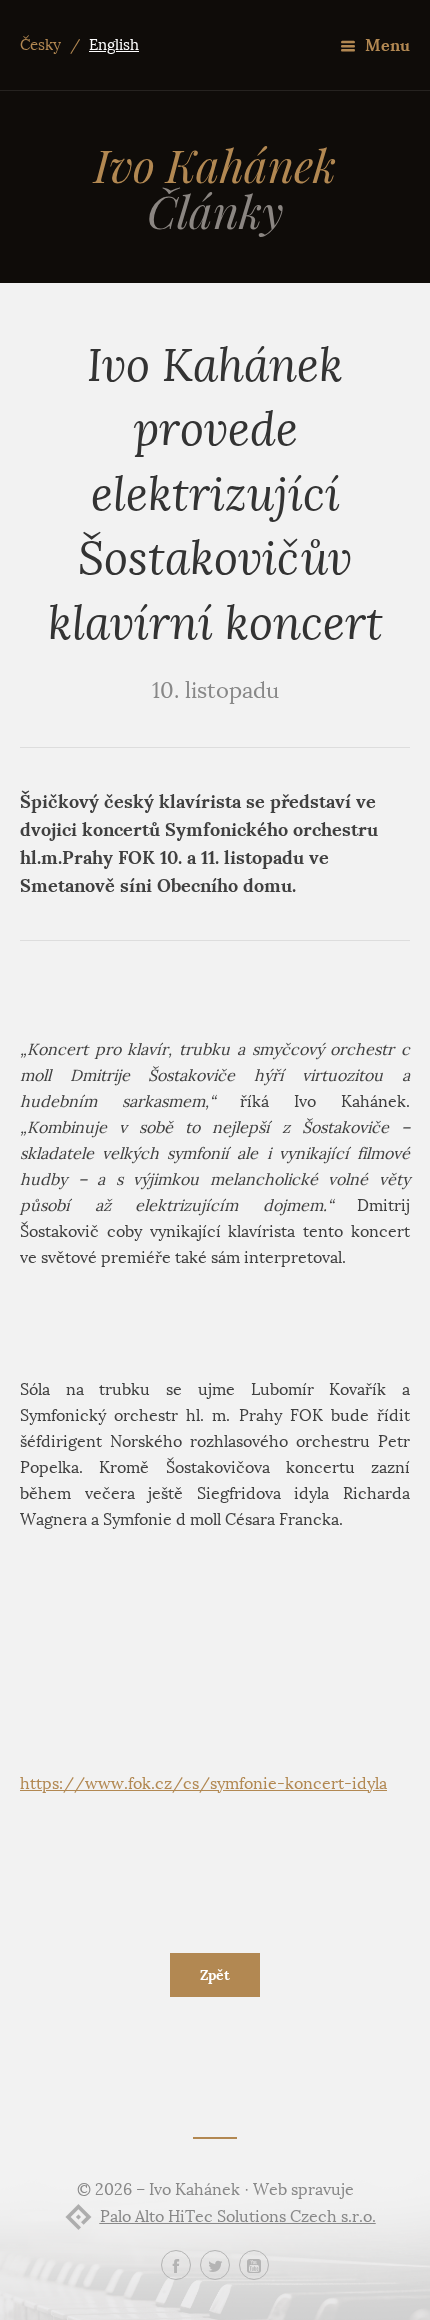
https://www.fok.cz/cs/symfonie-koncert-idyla (203, 1783)
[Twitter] (215, 2265)
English (114, 45)
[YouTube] (254, 2265)
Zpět (215, 1975)
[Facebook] (176, 2265)
